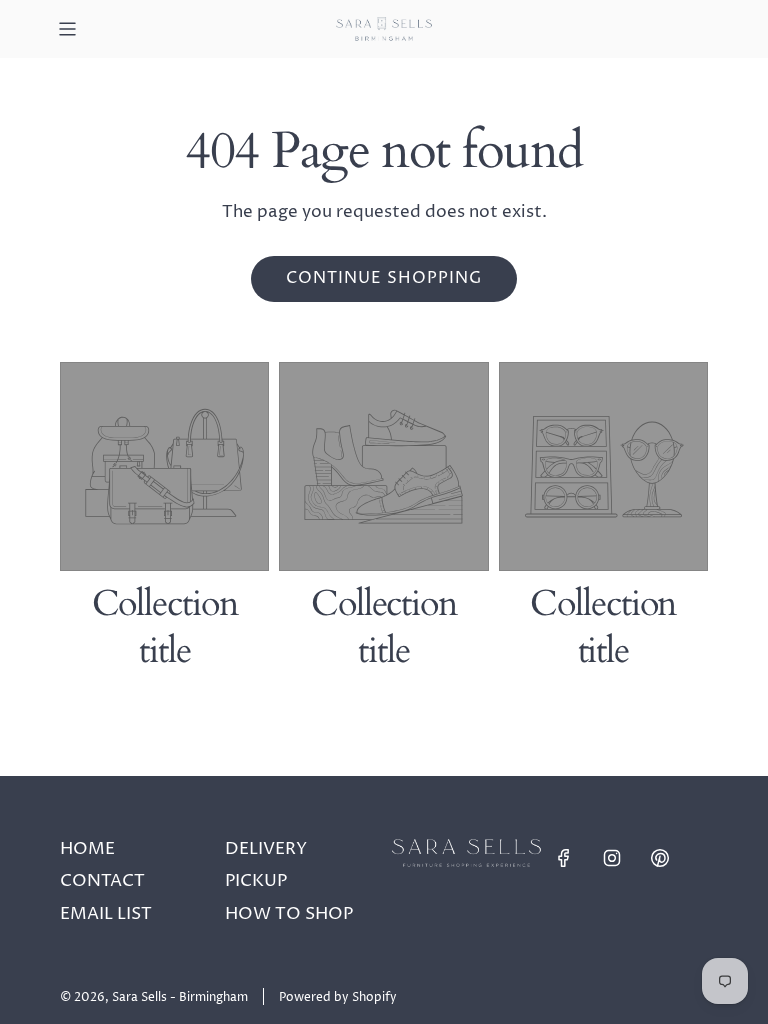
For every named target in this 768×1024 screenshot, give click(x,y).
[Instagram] (612, 858)
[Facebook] (564, 858)
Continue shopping (384, 278)
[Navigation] (67, 29)
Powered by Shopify (338, 997)
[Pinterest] (660, 858)
